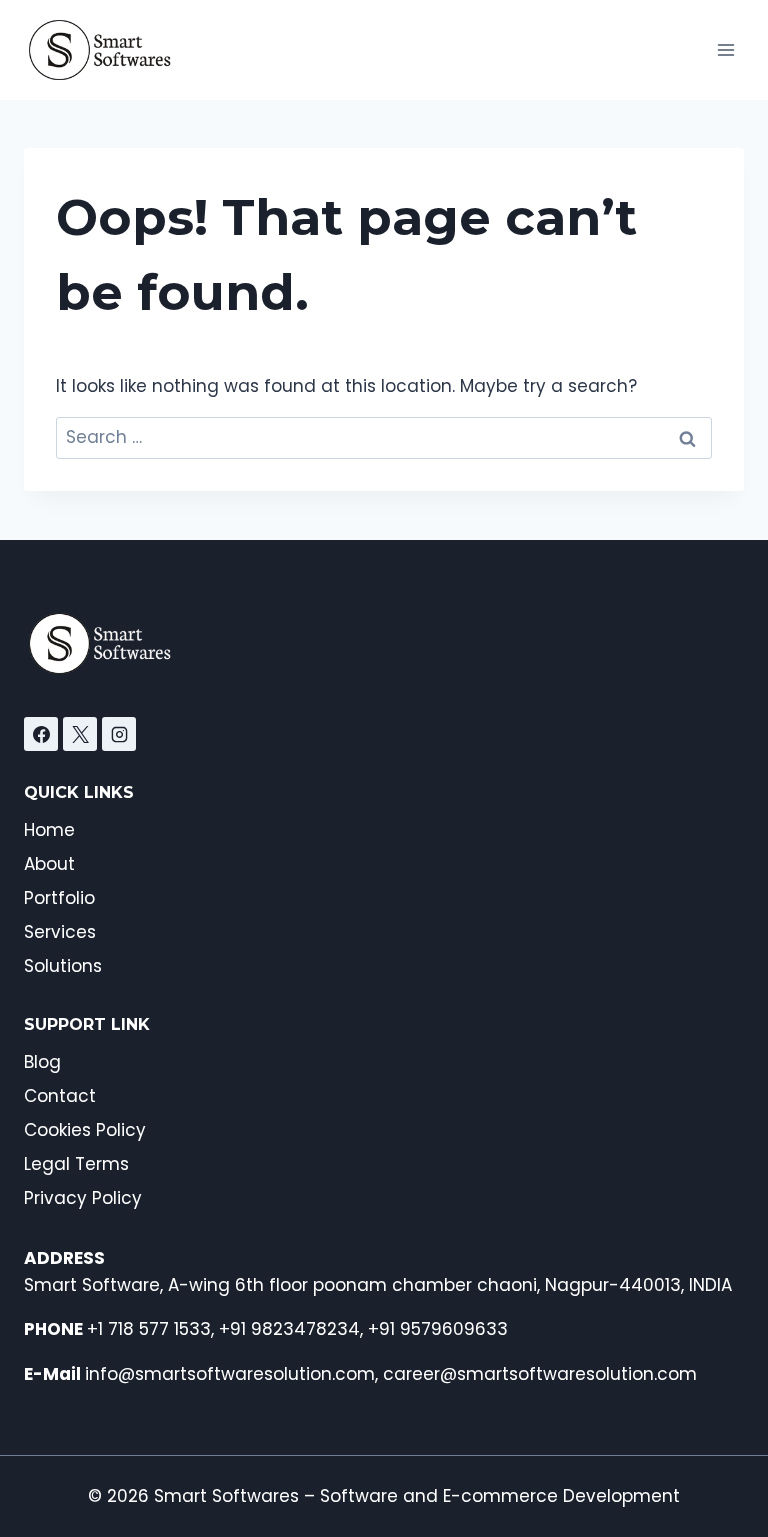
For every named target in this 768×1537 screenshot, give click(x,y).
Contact (60, 1096)
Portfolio (59, 898)
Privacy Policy (83, 1198)
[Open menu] (725, 49)
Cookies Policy (85, 1130)
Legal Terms (76, 1164)
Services (60, 932)
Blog (42, 1062)
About (49, 864)
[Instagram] (119, 734)
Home (49, 830)
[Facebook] (41, 734)
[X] (80, 734)
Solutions (63, 966)
